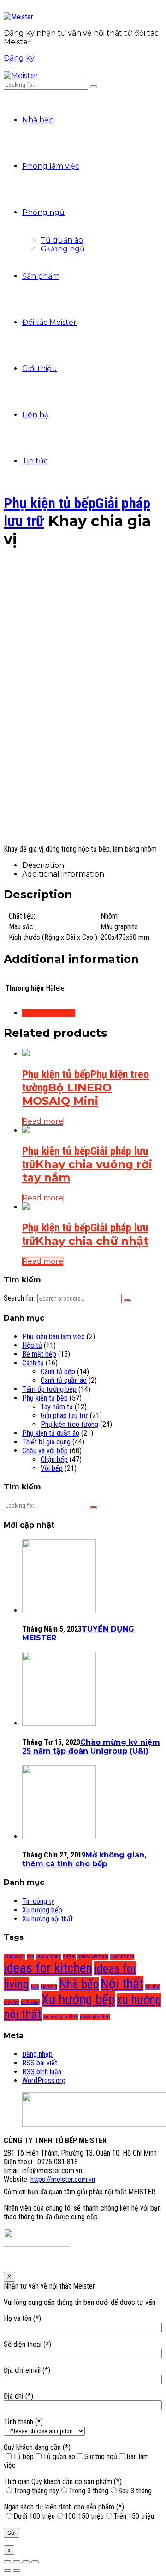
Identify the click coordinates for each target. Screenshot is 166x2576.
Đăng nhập (37, 2054)
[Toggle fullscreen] (26, 2562)
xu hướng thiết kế (61, 2017)
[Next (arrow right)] (17, 2570)
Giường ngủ (63, 249)
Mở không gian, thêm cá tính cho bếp (84, 1859)
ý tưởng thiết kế (95, 2017)
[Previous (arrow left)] (7, 2570)
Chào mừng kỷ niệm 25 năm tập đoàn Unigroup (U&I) (91, 1747)
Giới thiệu (40, 368)
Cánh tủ (33, 1363)
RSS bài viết (40, 2063)
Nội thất (122, 1984)
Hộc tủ (32, 1345)
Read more (43, 1121)
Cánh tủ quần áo (64, 1380)
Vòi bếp (52, 1468)
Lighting (49, 1987)
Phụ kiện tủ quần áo (51, 1433)
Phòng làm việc (51, 166)
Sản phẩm (41, 276)
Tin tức (35, 461)
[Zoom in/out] (35, 2562)
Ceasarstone (48, 1957)
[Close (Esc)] (7, 2562)
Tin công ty (38, 1901)
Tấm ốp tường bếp (49, 1389)
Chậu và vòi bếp (45, 1451)
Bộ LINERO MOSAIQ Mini (67, 1094)
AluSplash (14, 1957)
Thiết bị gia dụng (46, 1442)
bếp (30, 1957)
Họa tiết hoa (122, 1957)
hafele (69, 1957)
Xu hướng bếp (42, 1910)
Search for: (20, 1298)
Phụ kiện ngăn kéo (49, 1013)
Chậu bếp (54, 1459)
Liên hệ (36, 415)
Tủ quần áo (62, 240)
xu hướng (30, 2002)
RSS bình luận (42, 2072)
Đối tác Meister (49, 322)
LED (35, 1987)
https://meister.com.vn (63, 2179)
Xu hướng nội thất (47, 1919)
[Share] (17, 2562)
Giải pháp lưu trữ (64, 1416)
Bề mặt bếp (39, 1354)
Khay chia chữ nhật (92, 1241)
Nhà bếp (38, 120)
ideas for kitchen (48, 1968)
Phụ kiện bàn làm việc (53, 1337)
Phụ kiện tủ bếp (50, 503)
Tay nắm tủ (57, 1407)
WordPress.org (44, 2080)
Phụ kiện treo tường (69, 1424)
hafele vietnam (93, 1957)
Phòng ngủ (43, 212)
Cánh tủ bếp (58, 1372)
